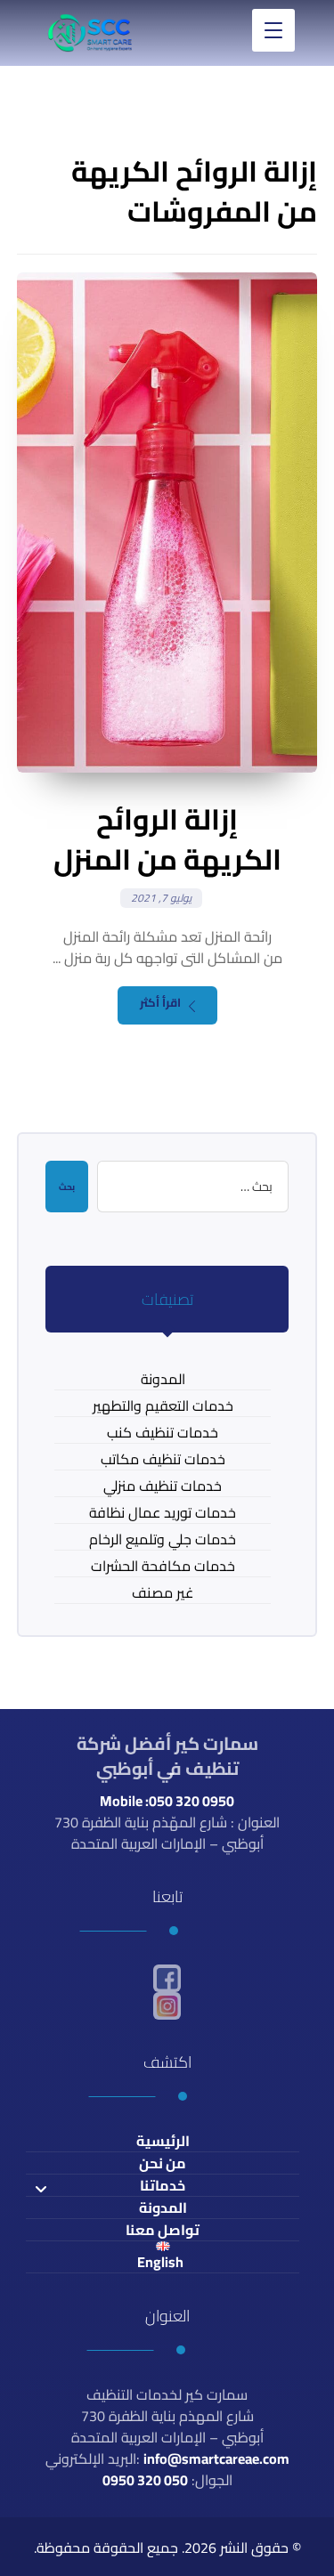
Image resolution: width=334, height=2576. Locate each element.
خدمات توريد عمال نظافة (163, 1513)
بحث (67, 1187)
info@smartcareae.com (216, 2459)
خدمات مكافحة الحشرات (163, 1566)
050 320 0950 (145, 2480)
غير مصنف (163, 1593)
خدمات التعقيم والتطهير (163, 1406)
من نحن (163, 2163)
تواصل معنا (163, 2230)
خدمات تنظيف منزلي (163, 1486)
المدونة (163, 1379)
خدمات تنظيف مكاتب (163, 1459)
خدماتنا (163, 2186)
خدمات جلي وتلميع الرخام (163, 1539)
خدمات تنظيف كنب (163, 1433)
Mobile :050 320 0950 (167, 1801)
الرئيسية (163, 2141)
